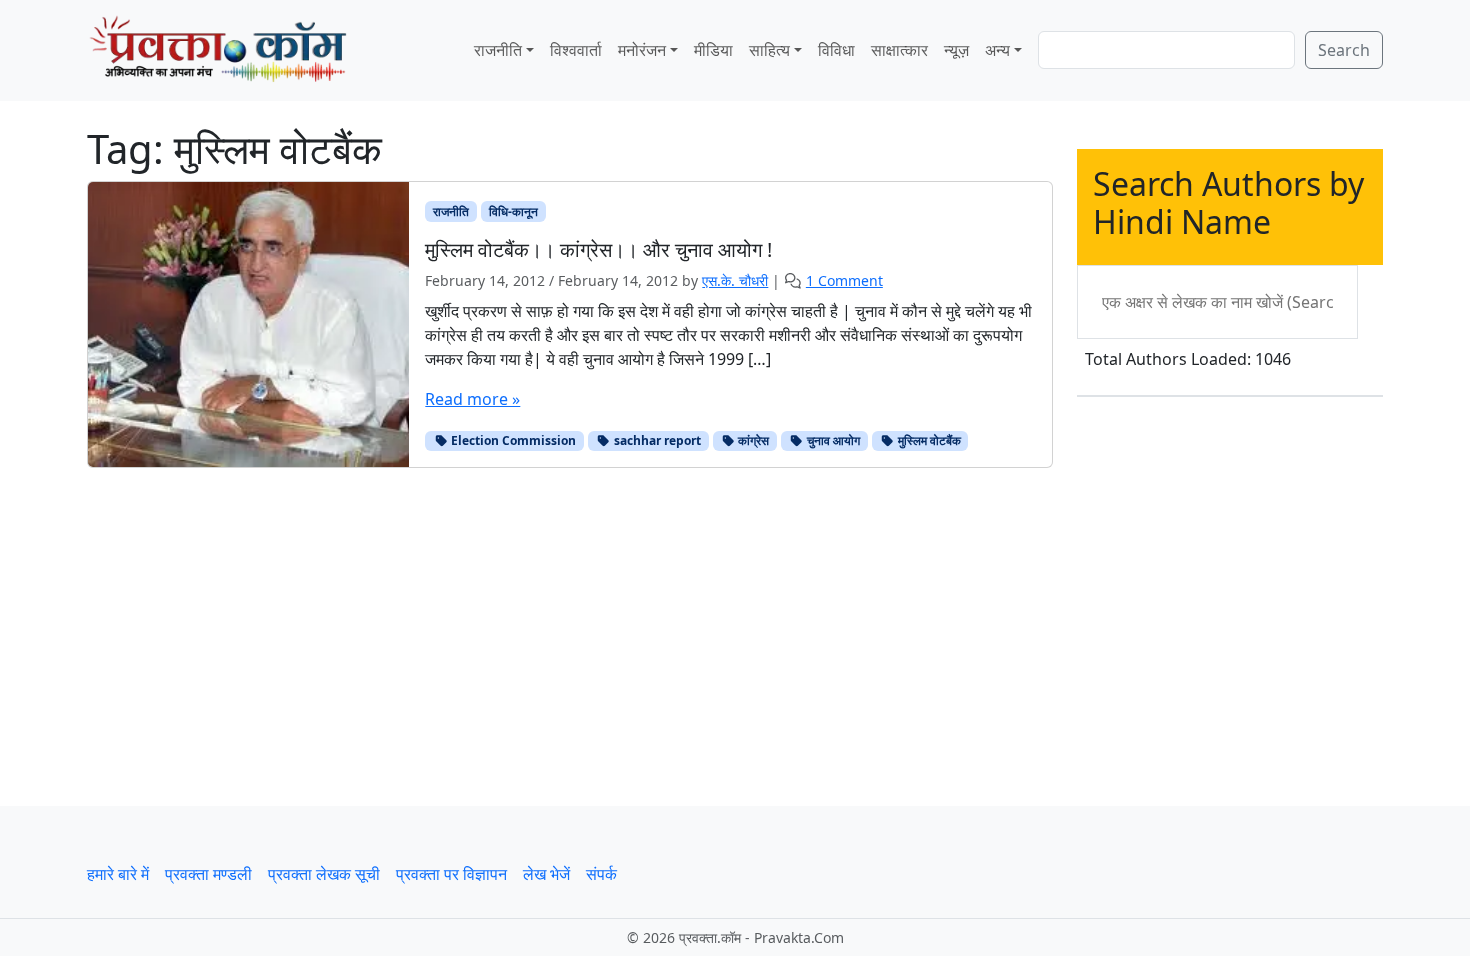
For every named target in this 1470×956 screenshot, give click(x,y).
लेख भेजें (546, 874)
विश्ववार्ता (576, 50)
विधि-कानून (513, 211)
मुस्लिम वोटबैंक (928, 440)
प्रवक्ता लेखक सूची (324, 874)
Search (1344, 50)
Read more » (472, 399)
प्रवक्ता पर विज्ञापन (451, 874)
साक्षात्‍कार (899, 50)
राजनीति (498, 50)
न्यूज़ (956, 50)
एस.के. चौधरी (735, 280)
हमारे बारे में (118, 874)
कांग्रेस (752, 440)
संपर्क (601, 874)
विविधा (836, 50)
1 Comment (844, 280)
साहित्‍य (769, 50)
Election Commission (512, 440)
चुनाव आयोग (832, 440)
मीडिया (713, 50)
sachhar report (656, 440)
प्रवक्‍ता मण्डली (208, 874)
